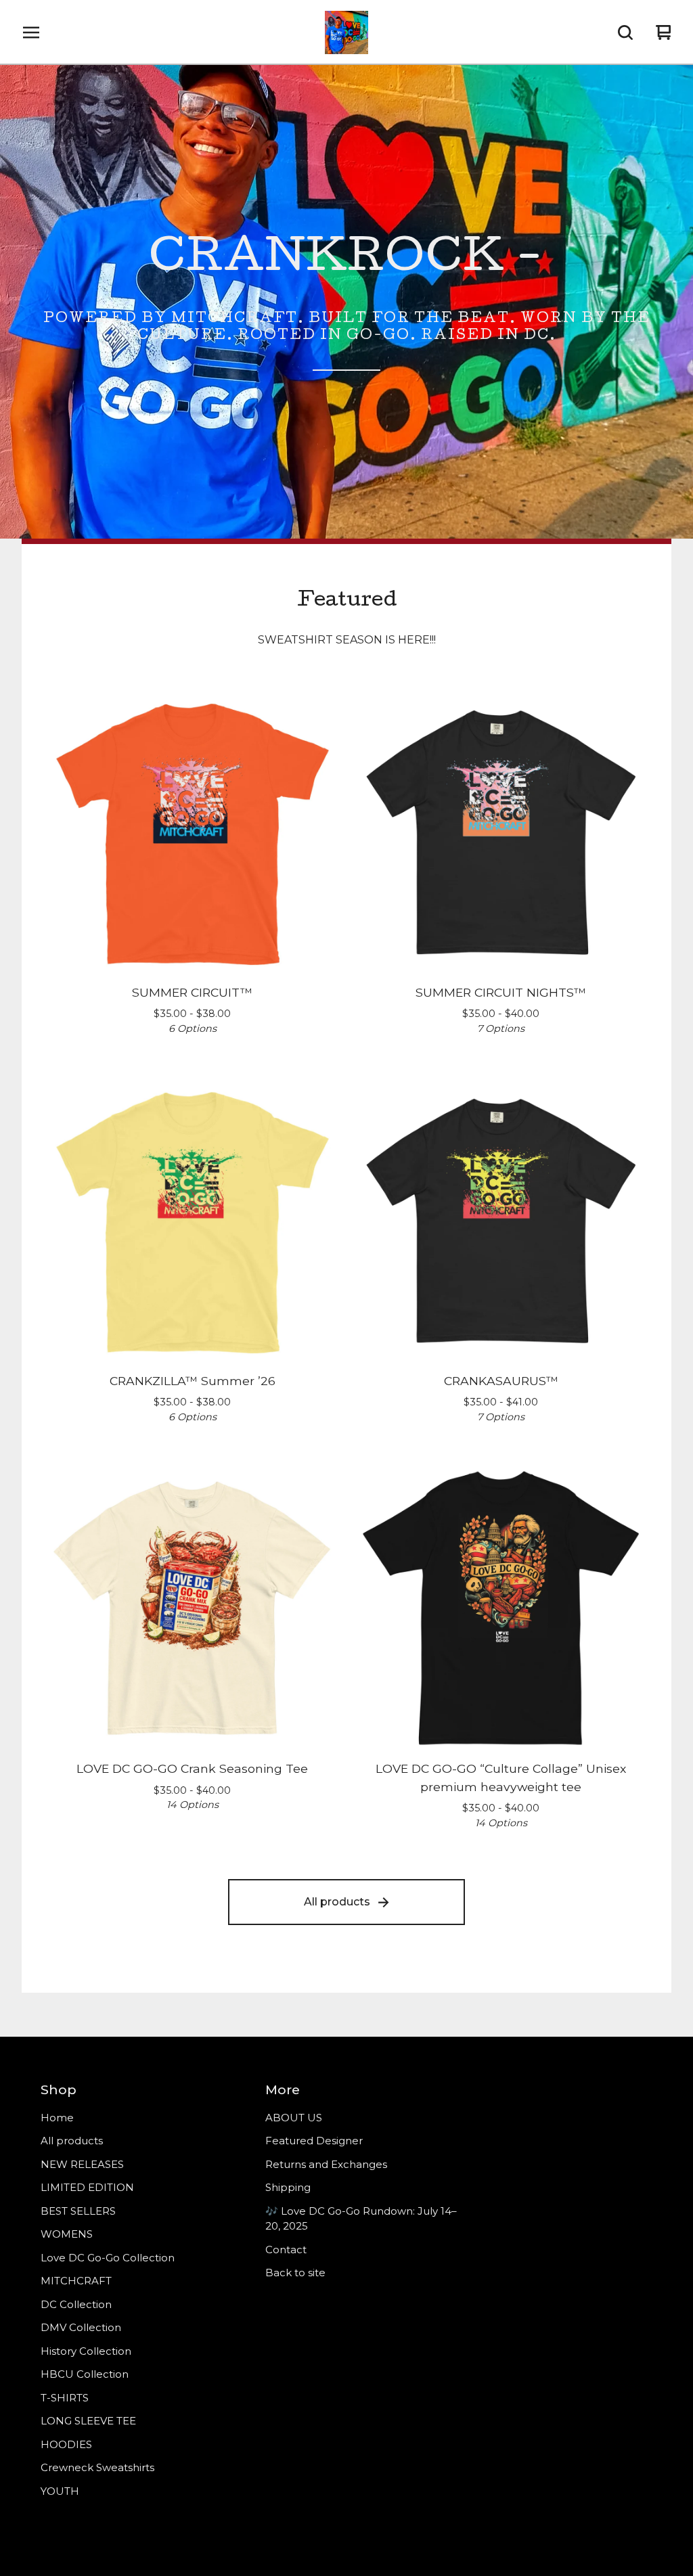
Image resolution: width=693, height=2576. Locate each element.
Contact (286, 2250)
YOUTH (60, 2491)
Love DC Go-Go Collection (108, 2258)
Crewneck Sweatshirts (97, 2467)
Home (57, 2118)
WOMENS (67, 2234)
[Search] (625, 32)
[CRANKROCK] (346, 32)
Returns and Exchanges (326, 2164)
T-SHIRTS (65, 2398)
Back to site (295, 2273)
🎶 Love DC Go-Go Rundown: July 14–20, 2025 (361, 2219)
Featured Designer (314, 2141)
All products (337, 1902)
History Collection (86, 2351)
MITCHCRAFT (76, 2281)
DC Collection (76, 2304)
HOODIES (66, 2444)
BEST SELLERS (78, 2211)
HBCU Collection (85, 2374)
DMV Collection (81, 2327)
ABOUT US (294, 2118)
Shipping (288, 2187)
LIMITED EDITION (87, 2187)
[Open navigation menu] (31, 32)
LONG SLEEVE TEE (88, 2421)
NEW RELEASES (82, 2164)
